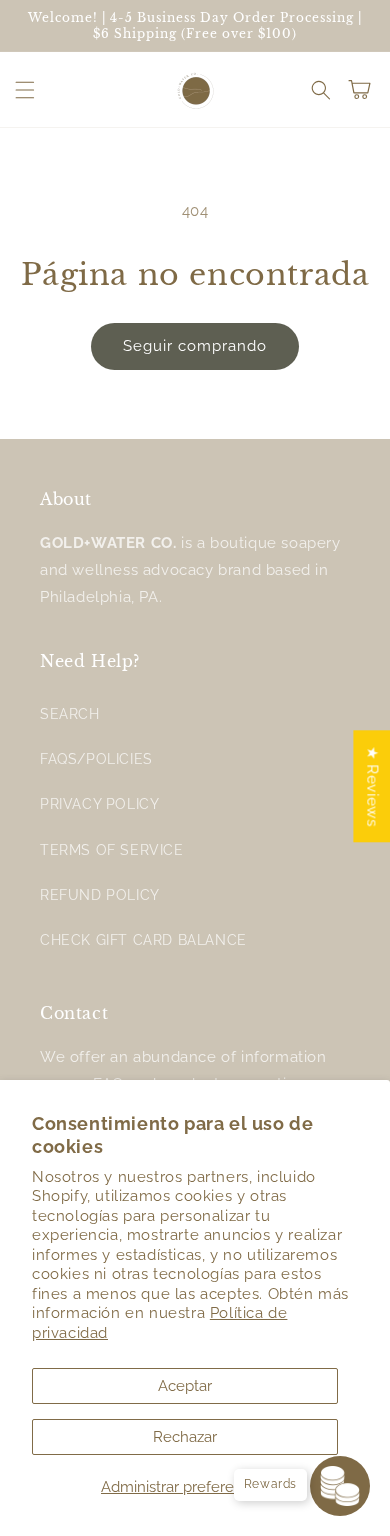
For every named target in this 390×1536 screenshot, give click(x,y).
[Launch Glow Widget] (340, 1486)
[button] (25, 90)
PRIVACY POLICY (99, 804)
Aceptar (185, 1386)
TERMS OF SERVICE (112, 850)
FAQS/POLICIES (96, 759)
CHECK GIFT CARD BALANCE (143, 940)
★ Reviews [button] (372, 786)
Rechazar (185, 1437)
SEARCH (70, 714)
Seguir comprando (195, 346)
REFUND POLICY (100, 895)
